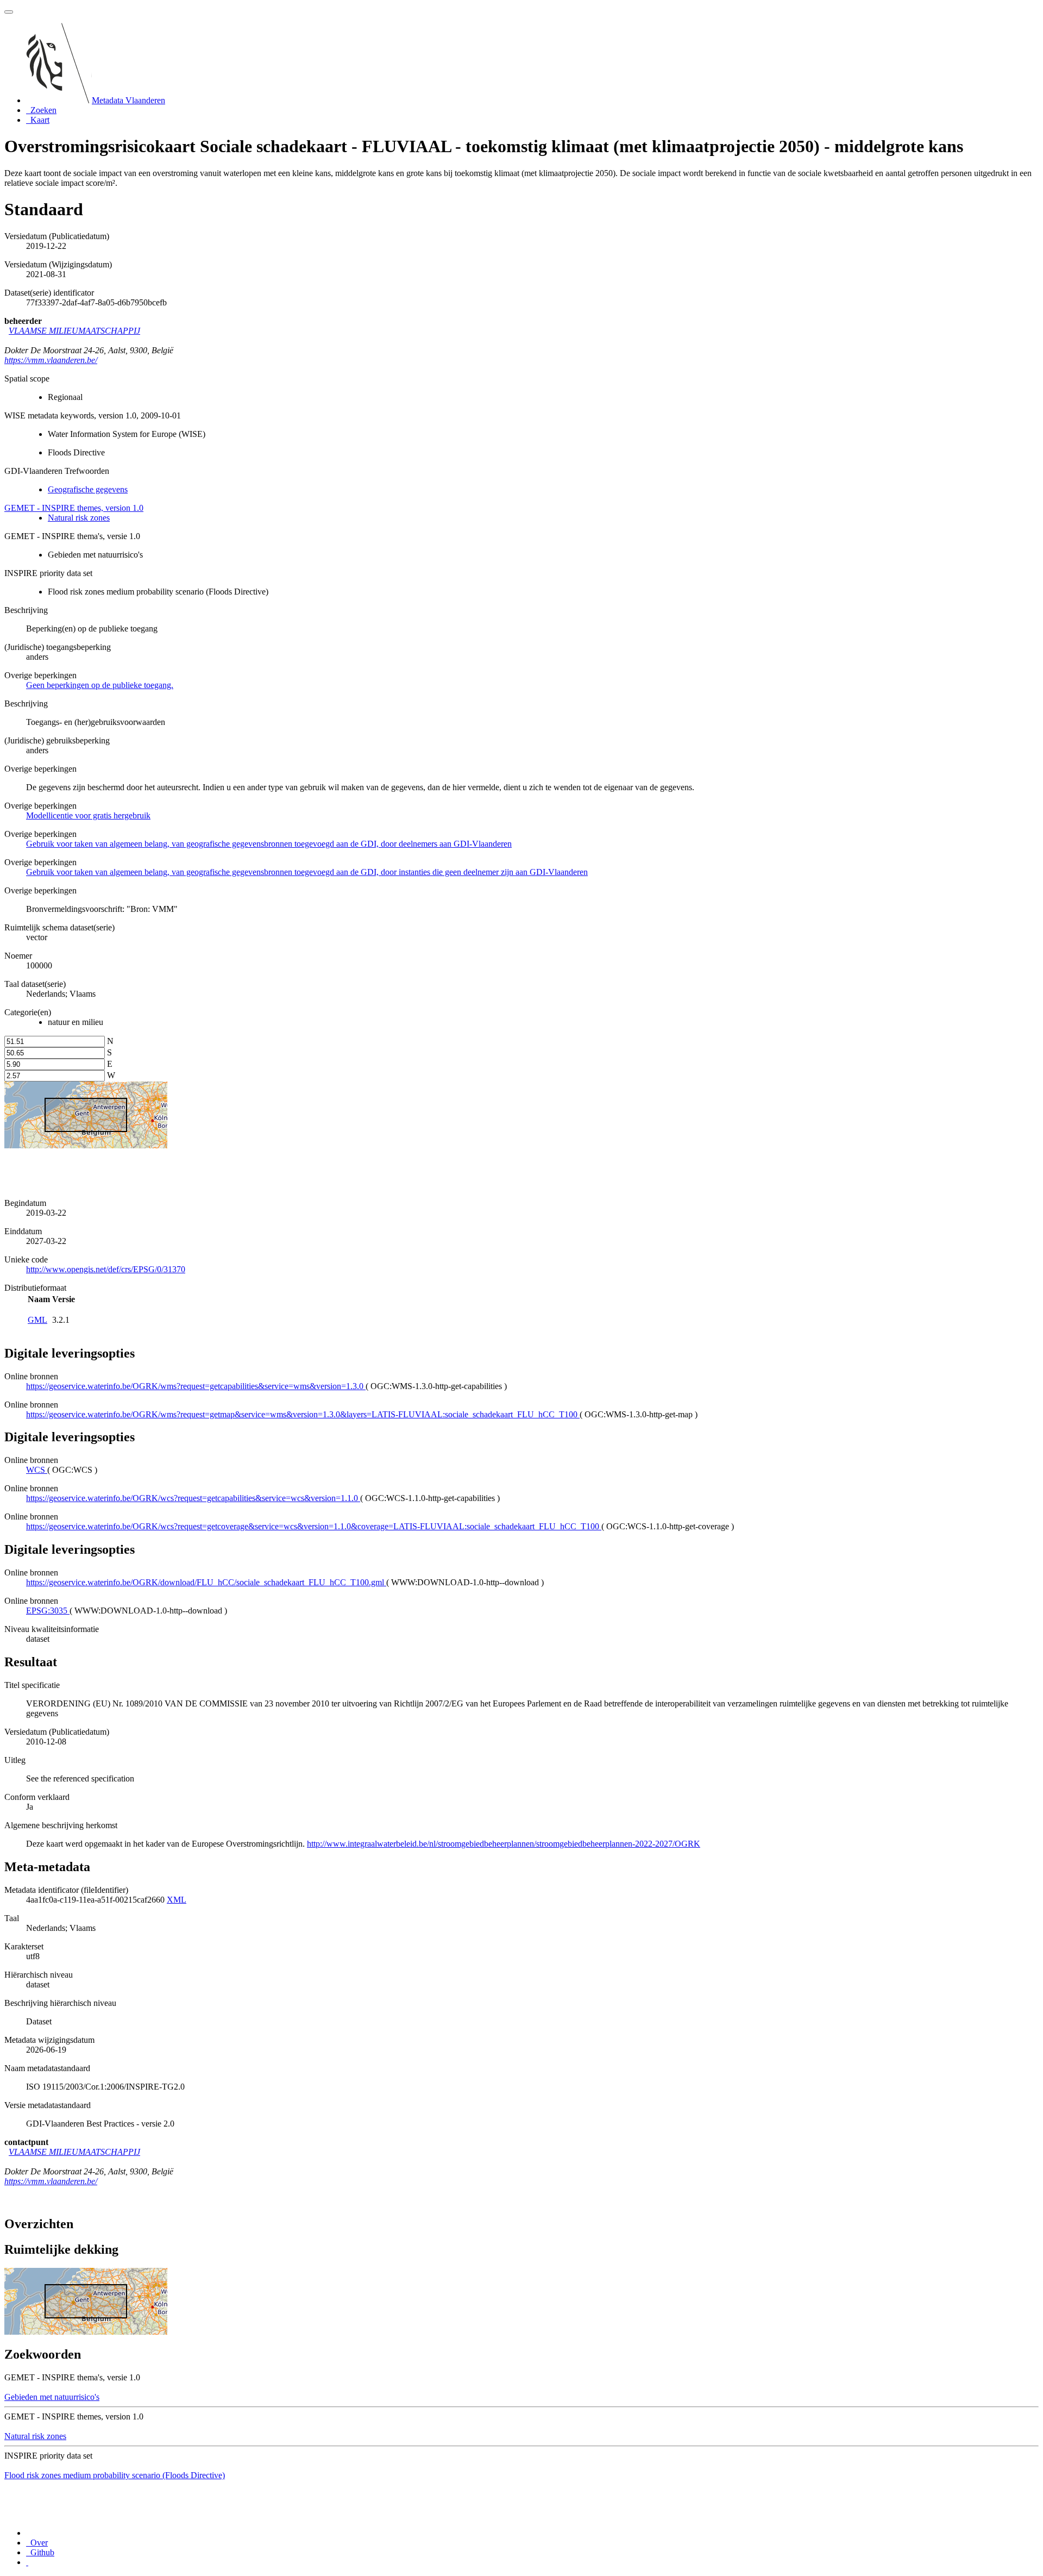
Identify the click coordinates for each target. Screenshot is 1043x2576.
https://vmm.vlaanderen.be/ (51, 360)
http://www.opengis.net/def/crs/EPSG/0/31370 (106, 1269)
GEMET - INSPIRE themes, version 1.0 (74, 508)
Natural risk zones (79, 518)
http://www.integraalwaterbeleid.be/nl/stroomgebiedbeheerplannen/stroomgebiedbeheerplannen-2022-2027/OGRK (504, 1844)
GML (37, 1320)
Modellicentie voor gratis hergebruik (88, 815)
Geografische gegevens (88, 489)
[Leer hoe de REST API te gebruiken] (27, 2562)
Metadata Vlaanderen (128, 100)
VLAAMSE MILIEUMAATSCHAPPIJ (74, 331)
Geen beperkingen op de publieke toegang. (100, 685)
